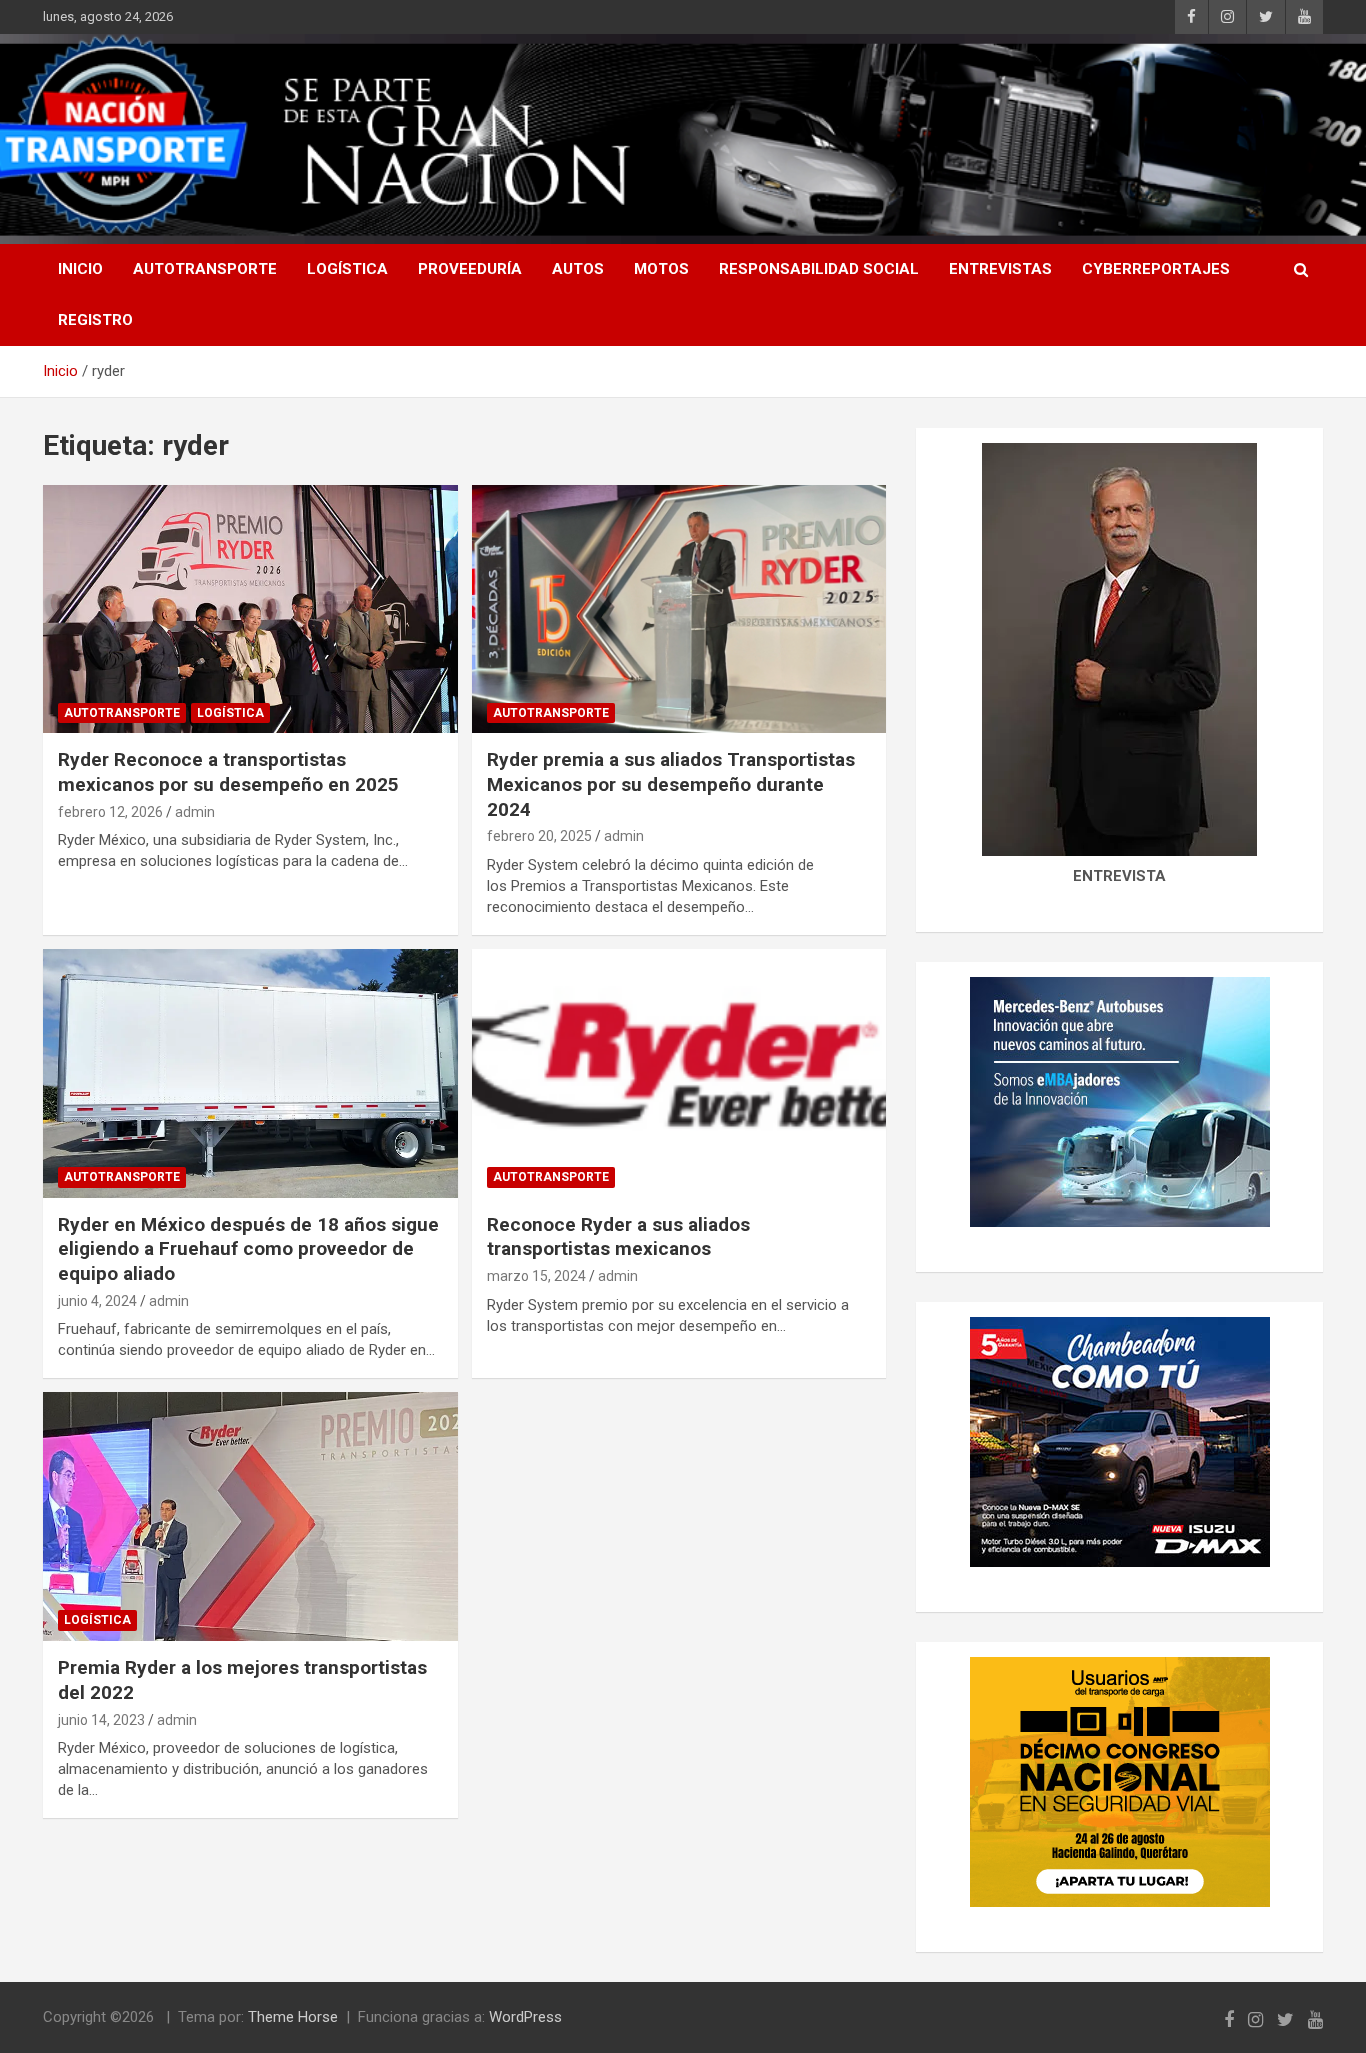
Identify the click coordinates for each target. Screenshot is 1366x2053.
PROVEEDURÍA (470, 269)
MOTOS (661, 269)
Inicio (80, 269)
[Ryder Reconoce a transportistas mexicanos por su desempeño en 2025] (250, 609)
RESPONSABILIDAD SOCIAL (819, 269)
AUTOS (578, 269)
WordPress (525, 2017)
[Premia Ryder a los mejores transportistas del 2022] (250, 1517)
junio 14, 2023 (101, 1720)
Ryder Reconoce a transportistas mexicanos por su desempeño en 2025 (228, 772)
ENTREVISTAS (1000, 269)
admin (195, 812)
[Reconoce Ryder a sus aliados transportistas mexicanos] (678, 1073)
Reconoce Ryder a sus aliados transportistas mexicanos (618, 1237)
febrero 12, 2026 (110, 812)
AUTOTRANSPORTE (205, 269)
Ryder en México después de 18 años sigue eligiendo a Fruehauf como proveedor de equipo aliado (248, 1249)
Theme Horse (293, 2017)
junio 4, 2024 (97, 1301)
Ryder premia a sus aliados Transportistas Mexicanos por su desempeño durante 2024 (671, 784)
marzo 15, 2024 (536, 1276)
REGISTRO (95, 320)
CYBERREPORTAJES (1156, 269)
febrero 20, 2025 (539, 836)
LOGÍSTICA (347, 269)
